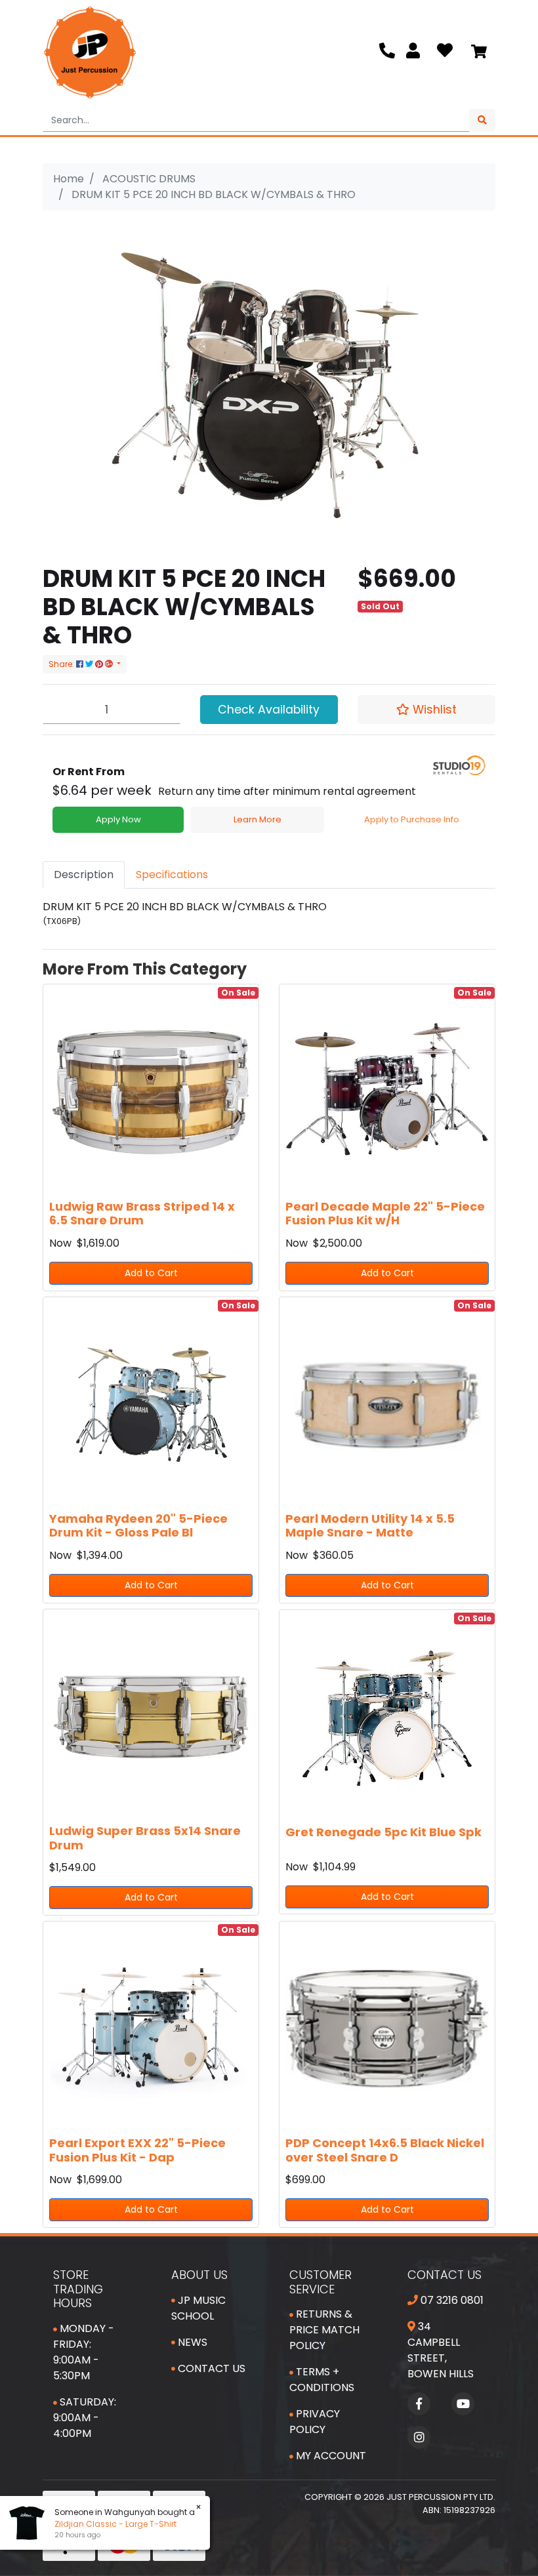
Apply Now (118, 819)
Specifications (172, 875)
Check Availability (269, 710)
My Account (330, 2456)
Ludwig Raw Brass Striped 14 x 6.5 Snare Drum (142, 1214)
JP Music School (198, 2308)
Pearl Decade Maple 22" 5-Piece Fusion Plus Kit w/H (385, 1214)
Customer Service (321, 2282)
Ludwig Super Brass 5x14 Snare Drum (145, 1838)
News (191, 2342)
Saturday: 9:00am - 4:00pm (85, 2418)
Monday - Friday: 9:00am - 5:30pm (84, 2352)
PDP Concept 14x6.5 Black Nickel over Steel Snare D (385, 2150)
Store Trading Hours (78, 2289)
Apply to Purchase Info (412, 819)
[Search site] (482, 120)
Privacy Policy (315, 2422)
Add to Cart (151, 1273)
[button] (426, 710)
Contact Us (210, 2368)
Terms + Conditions (322, 2380)
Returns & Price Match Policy (324, 2330)
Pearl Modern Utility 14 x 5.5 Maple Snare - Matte (370, 1526)
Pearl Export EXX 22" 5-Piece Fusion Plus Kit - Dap (137, 2150)
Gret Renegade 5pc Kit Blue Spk (383, 1832)
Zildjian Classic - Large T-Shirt (106, 2524)
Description (84, 875)
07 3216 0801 (451, 2300)
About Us (199, 2275)
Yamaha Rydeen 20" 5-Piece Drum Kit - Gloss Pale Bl (138, 1526)
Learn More (258, 819)
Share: (62, 664)
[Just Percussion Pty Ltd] (90, 52)
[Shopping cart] (479, 52)
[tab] (84, 875)
